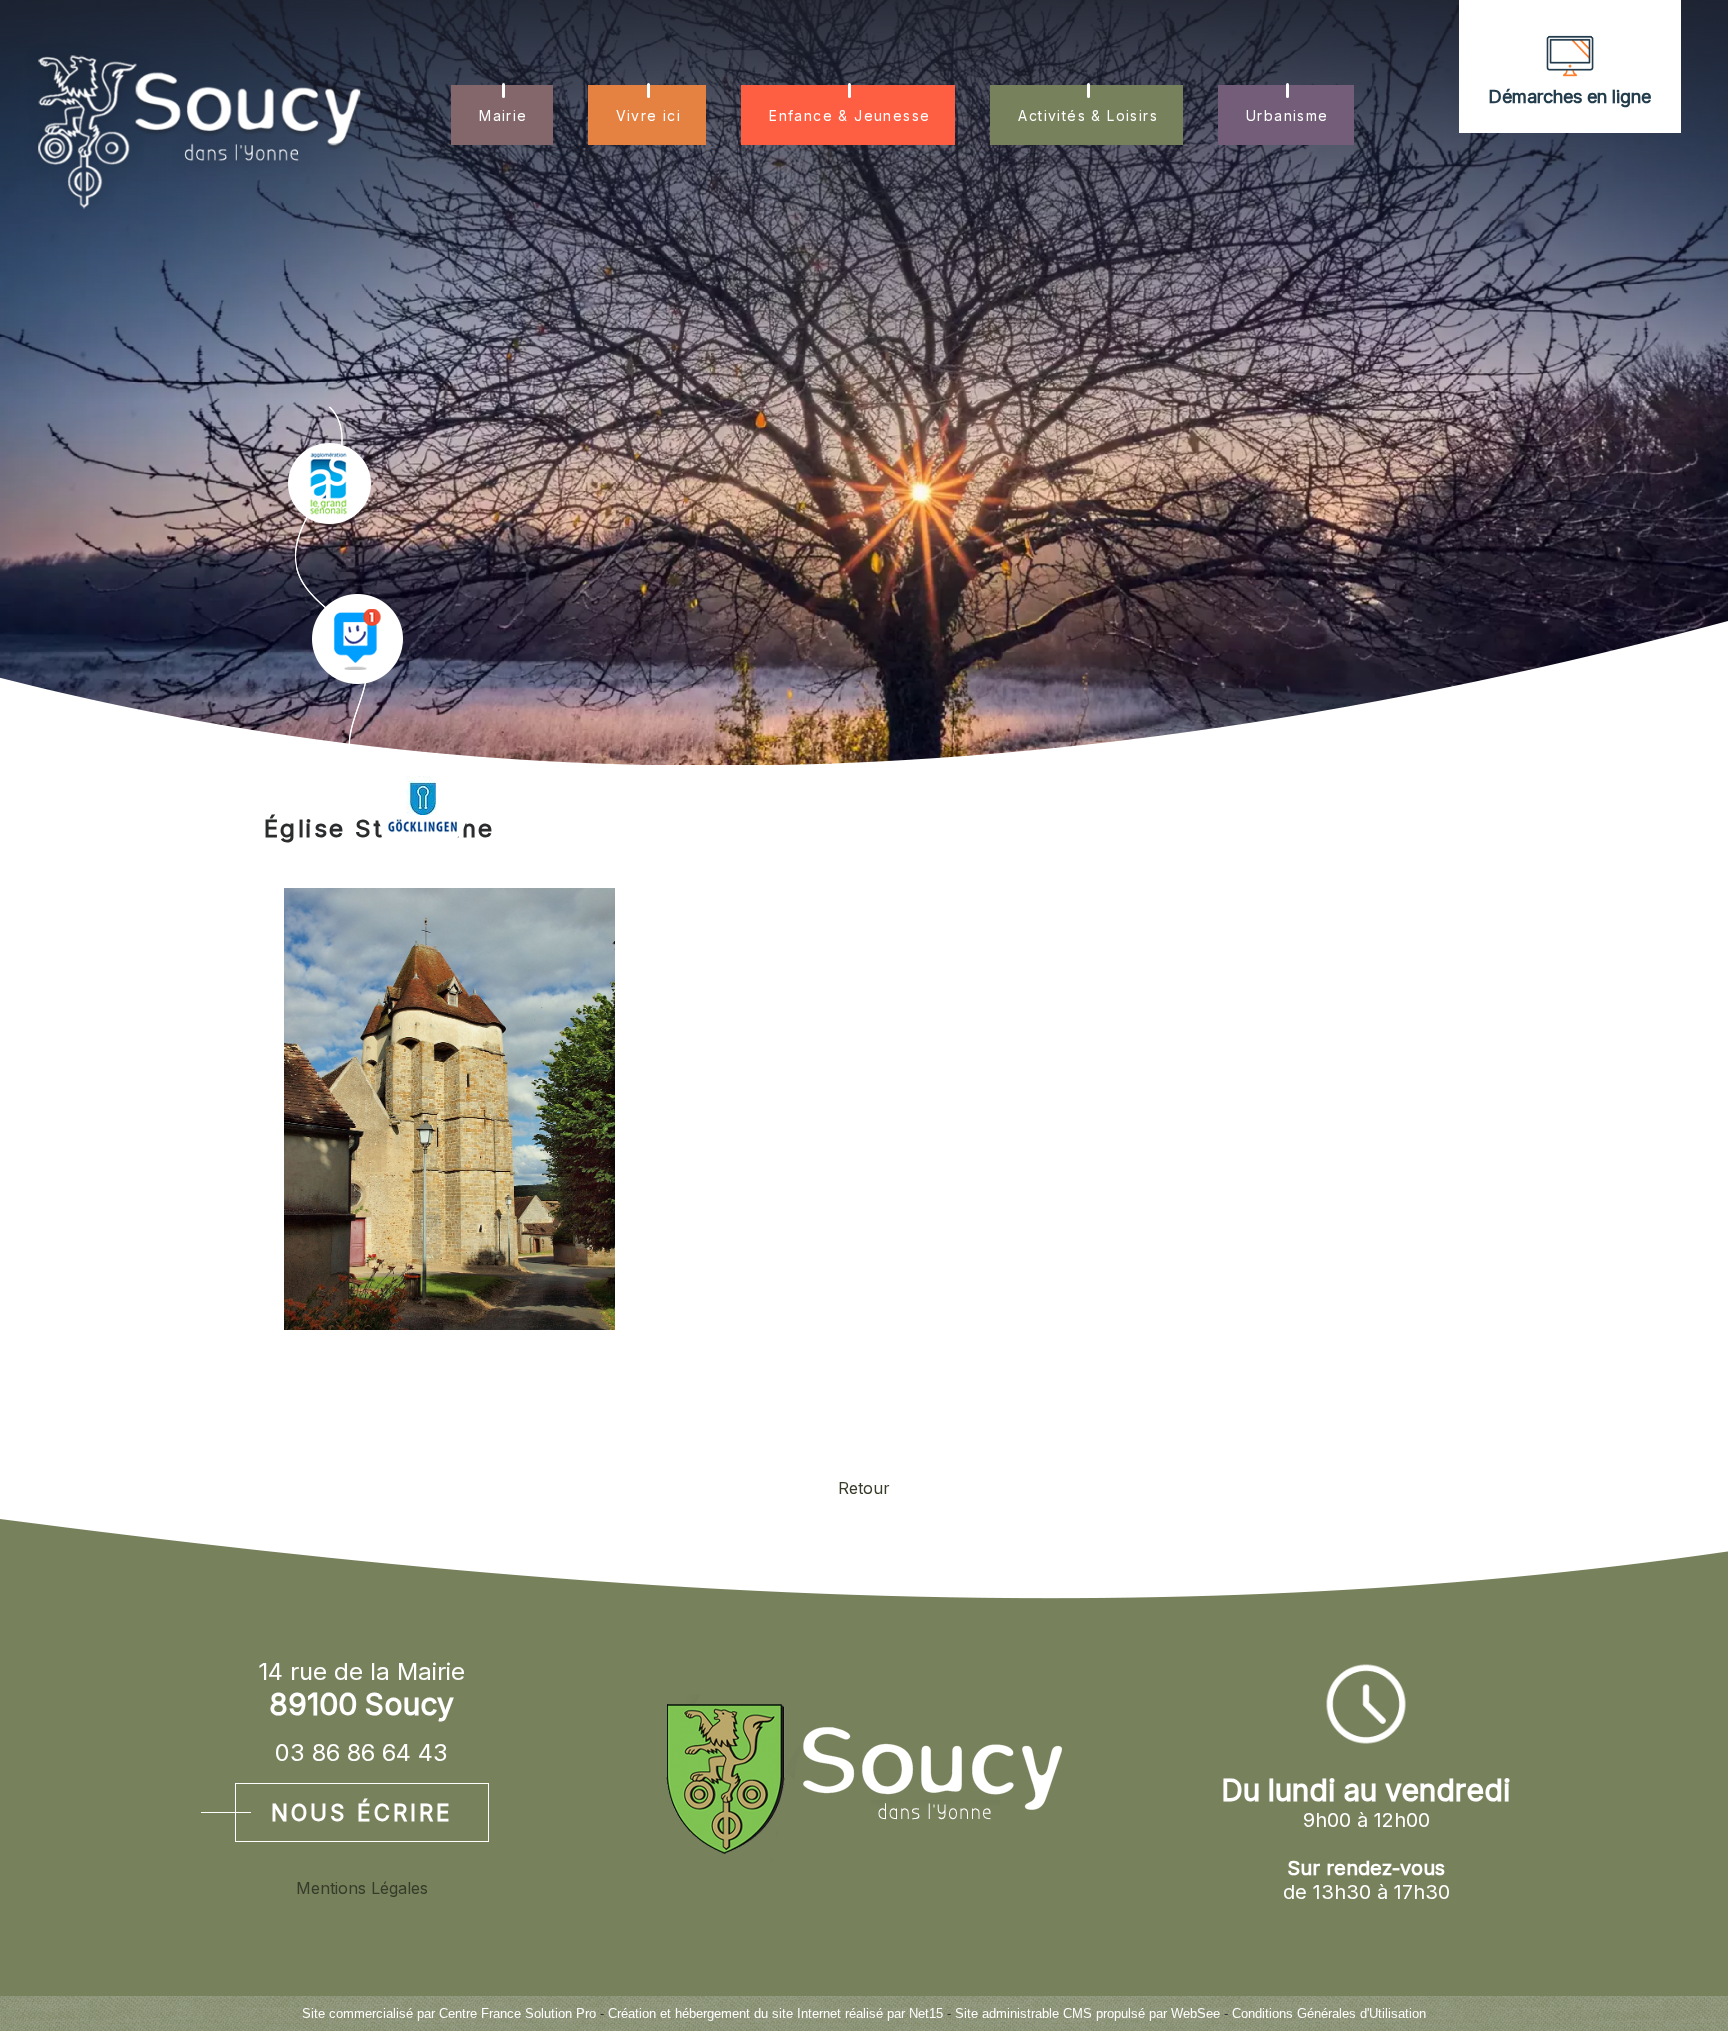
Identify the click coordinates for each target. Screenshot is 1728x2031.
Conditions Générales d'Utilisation (1329, 2013)
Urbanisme (1287, 115)
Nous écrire (362, 1812)
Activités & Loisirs (1088, 115)
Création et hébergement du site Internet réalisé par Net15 (775, 2013)
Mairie (503, 115)
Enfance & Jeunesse (849, 115)
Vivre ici (649, 115)
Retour (864, 1488)
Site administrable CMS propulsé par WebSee (1087, 2013)
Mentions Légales (362, 1888)
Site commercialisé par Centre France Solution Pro (449, 2013)
